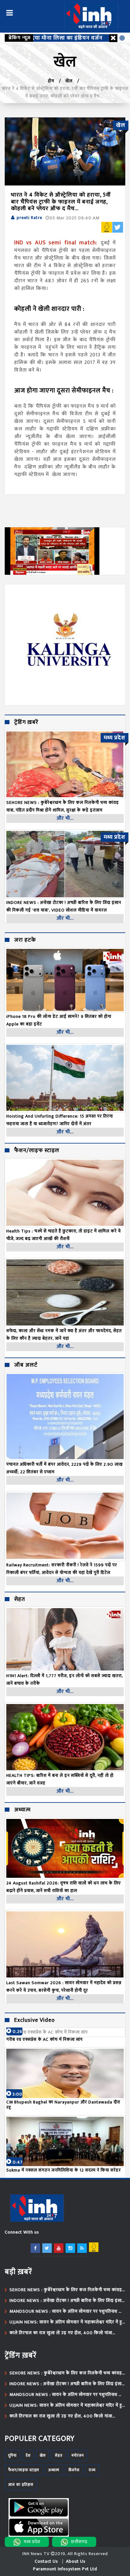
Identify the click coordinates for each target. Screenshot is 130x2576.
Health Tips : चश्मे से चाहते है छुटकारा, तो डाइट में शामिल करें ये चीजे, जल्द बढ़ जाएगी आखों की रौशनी (64, 1235)
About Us (76, 2561)
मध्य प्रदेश (32, 2542)
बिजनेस (74, 2470)
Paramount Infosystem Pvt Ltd (65, 2569)
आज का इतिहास (21, 2485)
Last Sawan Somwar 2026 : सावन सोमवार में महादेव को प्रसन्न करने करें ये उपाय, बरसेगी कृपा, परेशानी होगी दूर (64, 1987)
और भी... (65, 818)
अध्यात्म (22, 1810)
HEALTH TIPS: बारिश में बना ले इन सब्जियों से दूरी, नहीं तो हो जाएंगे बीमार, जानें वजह (60, 1779)
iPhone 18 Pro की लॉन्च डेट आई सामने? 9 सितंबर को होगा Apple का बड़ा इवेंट (59, 1020)
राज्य (92, 2470)
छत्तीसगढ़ (79, 2542)
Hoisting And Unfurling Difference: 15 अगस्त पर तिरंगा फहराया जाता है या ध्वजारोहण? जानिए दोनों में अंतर (60, 1120)
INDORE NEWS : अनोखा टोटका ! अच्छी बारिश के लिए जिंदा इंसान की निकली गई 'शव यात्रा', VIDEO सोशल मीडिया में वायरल (67, 2301)
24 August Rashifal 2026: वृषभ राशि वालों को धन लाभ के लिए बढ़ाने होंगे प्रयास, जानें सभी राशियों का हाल (64, 1887)
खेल (69, 81)
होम (51, 81)
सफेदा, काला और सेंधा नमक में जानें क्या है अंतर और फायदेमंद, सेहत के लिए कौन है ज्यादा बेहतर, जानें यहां (64, 1335)
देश (28, 2455)
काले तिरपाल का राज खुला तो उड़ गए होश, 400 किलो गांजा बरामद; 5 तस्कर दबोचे (61, 2333)
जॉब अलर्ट (26, 1365)
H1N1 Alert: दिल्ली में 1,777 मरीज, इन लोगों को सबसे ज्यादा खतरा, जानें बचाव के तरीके (65, 1680)
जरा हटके (25, 940)
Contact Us (46, 2561)
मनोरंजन (78, 2455)
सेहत (20, 1600)
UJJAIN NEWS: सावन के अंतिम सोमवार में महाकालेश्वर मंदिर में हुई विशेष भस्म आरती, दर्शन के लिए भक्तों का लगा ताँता (67, 2322)
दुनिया (12, 2455)
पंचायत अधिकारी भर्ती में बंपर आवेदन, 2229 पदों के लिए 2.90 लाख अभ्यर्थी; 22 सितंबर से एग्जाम (65, 1468)
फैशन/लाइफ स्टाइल (37, 1151)
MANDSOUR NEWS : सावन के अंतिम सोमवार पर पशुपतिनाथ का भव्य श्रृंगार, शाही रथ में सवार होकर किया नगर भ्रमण (66, 2311)
